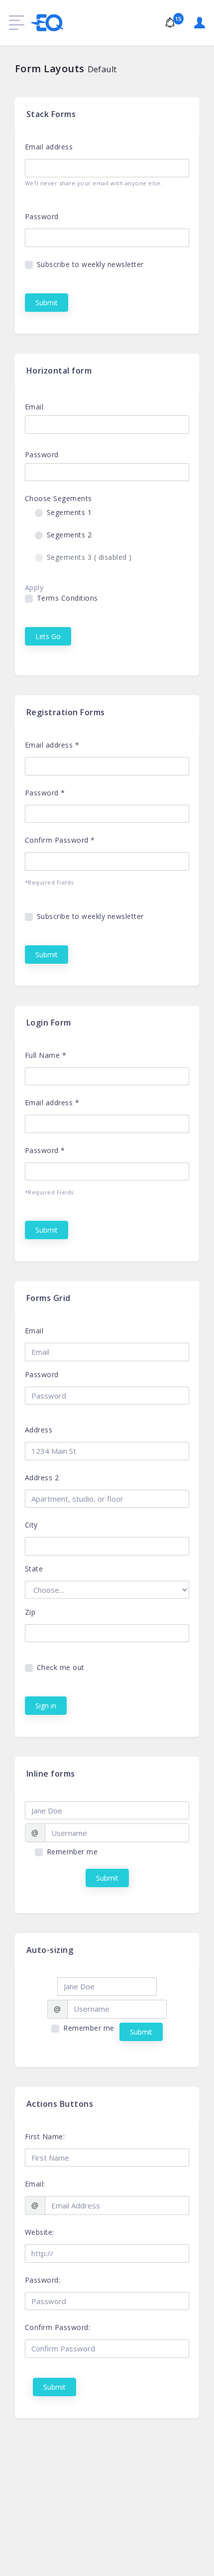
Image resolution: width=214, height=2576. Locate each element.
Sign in (46, 1706)
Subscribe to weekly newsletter (90, 264)
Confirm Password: (58, 2327)
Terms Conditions (67, 598)
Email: (35, 2184)
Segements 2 (69, 535)
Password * (45, 793)
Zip (30, 1612)
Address (39, 1430)
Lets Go (48, 636)
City (31, 1525)
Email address (49, 147)
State (34, 1569)
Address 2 (42, 1478)
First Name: (45, 2136)
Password (42, 216)
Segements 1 (69, 512)
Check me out (61, 1667)
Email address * (52, 745)
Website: (40, 2232)
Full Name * (46, 1055)
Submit (47, 303)
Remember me (72, 1852)
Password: (43, 2280)
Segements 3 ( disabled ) (89, 557)
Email (34, 407)
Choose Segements (58, 498)
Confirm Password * (60, 840)
